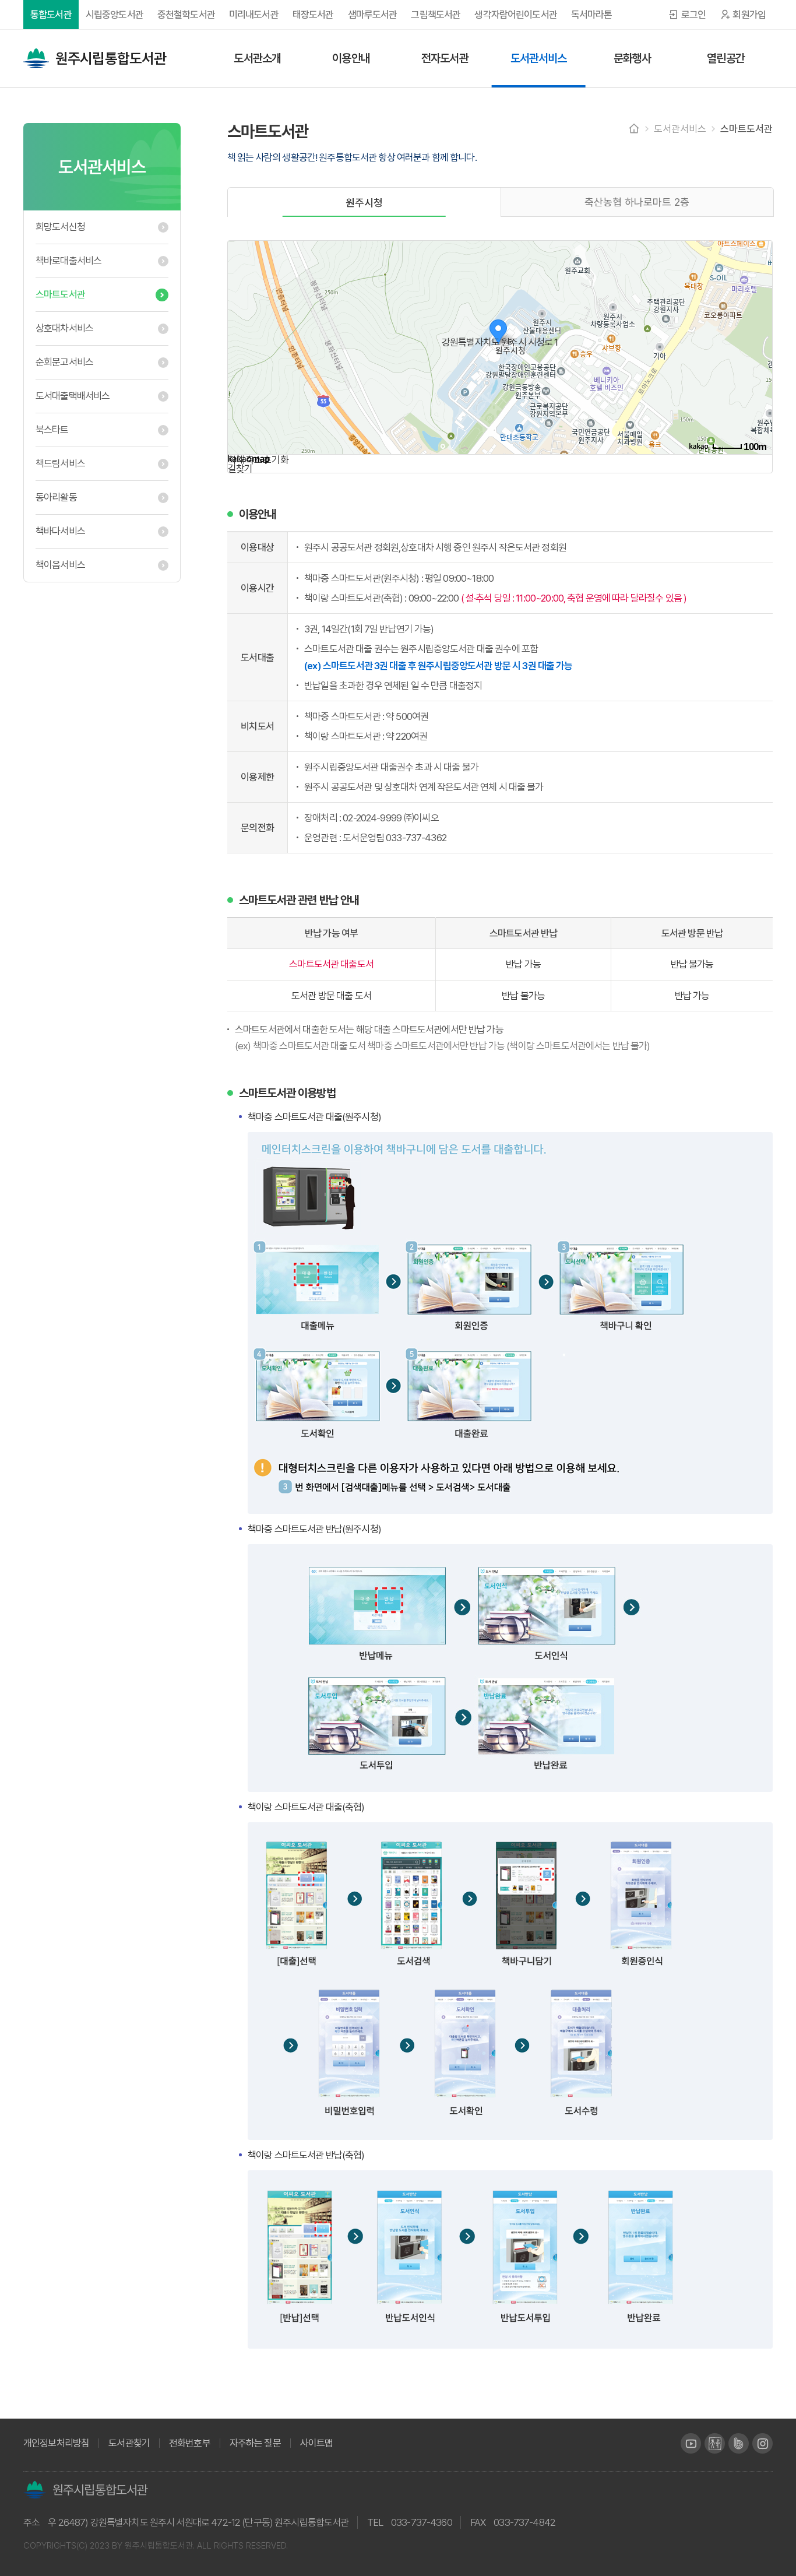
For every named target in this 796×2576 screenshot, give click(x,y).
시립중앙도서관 (115, 15)
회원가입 (749, 15)
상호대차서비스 (64, 328)
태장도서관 (313, 15)
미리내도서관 (254, 15)
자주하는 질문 (255, 2443)
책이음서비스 (60, 565)
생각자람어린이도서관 (516, 15)
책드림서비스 (60, 463)
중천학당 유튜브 (715, 2443)
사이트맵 (317, 2443)
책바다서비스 (60, 531)
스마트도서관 (60, 294)
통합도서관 (51, 15)
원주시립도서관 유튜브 (691, 2443)
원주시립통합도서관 (111, 58)
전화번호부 (190, 2443)
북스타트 (52, 430)
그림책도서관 (436, 15)
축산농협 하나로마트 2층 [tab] (637, 202)
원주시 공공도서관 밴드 (739, 2443)
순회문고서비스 (64, 362)
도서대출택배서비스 (73, 396)
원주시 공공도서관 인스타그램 (762, 2443)
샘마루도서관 (373, 15)
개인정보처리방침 (56, 2443)
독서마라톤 (592, 15)
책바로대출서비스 (68, 261)
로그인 (693, 15)
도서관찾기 (129, 2443)
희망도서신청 (60, 227)
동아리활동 (56, 497)
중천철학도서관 (186, 15)
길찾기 (240, 469)
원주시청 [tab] (364, 203)
